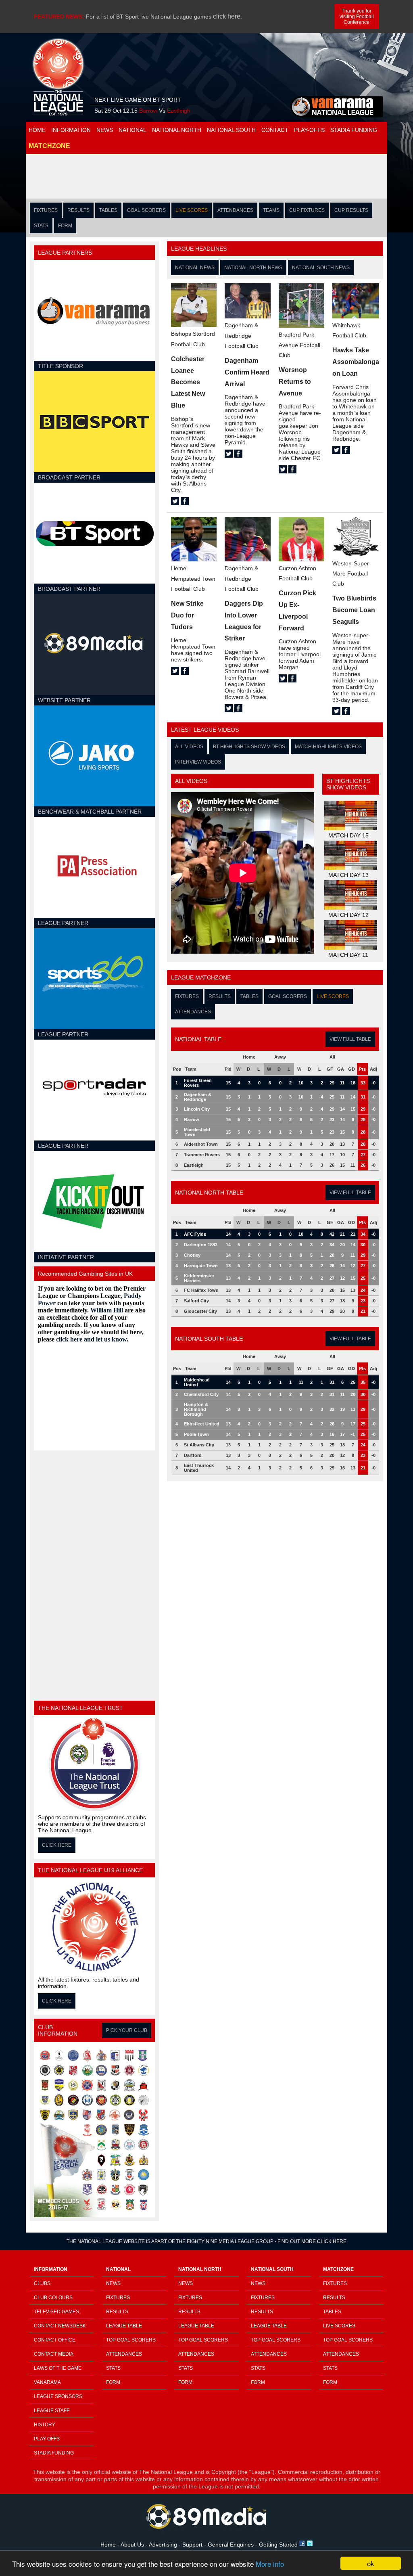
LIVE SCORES (192, 210)
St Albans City (199, 1445)
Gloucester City (200, 1311)
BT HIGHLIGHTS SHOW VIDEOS (249, 747)
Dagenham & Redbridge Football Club (242, 335)
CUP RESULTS (351, 210)
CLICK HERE (57, 1845)
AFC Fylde (195, 1234)
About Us (132, 2545)
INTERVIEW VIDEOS (198, 762)
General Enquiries (232, 2545)
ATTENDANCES (235, 210)
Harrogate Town (201, 1266)
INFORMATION (71, 130)
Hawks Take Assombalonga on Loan (356, 362)
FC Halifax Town (201, 1290)
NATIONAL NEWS (195, 268)
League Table (124, 2326)
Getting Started (279, 2545)
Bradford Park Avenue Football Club (299, 345)
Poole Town (196, 1434)
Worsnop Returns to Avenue (295, 382)
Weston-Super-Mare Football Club (352, 573)
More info (270, 2564)
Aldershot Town (201, 1144)
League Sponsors (58, 2396)
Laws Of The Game (58, 2368)
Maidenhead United (197, 1382)
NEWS (105, 130)
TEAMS (271, 210)
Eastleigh (194, 1165)
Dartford (193, 1455)
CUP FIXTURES (307, 210)
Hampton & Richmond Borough (196, 1409)
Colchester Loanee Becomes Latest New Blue (188, 382)
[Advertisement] (206, 176)
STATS (41, 226)
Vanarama (47, 2382)
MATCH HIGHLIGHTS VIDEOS (328, 747)
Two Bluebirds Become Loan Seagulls (354, 610)
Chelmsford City (201, 1394)
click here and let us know (91, 1339)
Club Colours (53, 2298)
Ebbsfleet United (202, 1424)
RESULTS (78, 210)
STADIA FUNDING (354, 130)
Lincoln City (197, 1109)
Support (193, 2545)
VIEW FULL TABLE (350, 1039)
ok (371, 2563)
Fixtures (118, 2298)
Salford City (196, 1301)
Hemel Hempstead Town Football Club (193, 578)
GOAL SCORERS (146, 210)
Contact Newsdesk (60, 2326)
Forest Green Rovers (198, 1083)
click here (227, 16)
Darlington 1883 (201, 1245)
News (113, 2283)
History (45, 2425)
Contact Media (54, 2354)
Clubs (42, 2283)
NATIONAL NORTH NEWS (253, 268)
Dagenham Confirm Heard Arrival (247, 372)
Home (109, 2545)
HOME (37, 130)
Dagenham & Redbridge (198, 1097)
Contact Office (55, 2340)
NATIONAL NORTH (177, 130)
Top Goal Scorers (131, 2340)
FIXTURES (46, 210)
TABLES (108, 210)
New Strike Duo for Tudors (187, 615)
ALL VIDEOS (189, 747)
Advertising (163, 2545)
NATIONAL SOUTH (231, 130)
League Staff (52, 2411)
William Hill (107, 1310)
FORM (65, 226)
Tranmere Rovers (202, 1155)
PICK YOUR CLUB (127, 2030)
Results (117, 2312)
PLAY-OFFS (309, 130)
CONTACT (275, 130)
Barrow (192, 1120)
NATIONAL (132, 130)
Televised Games (56, 2312)
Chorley (192, 1255)
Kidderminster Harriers (199, 1278)
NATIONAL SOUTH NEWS (321, 268)
